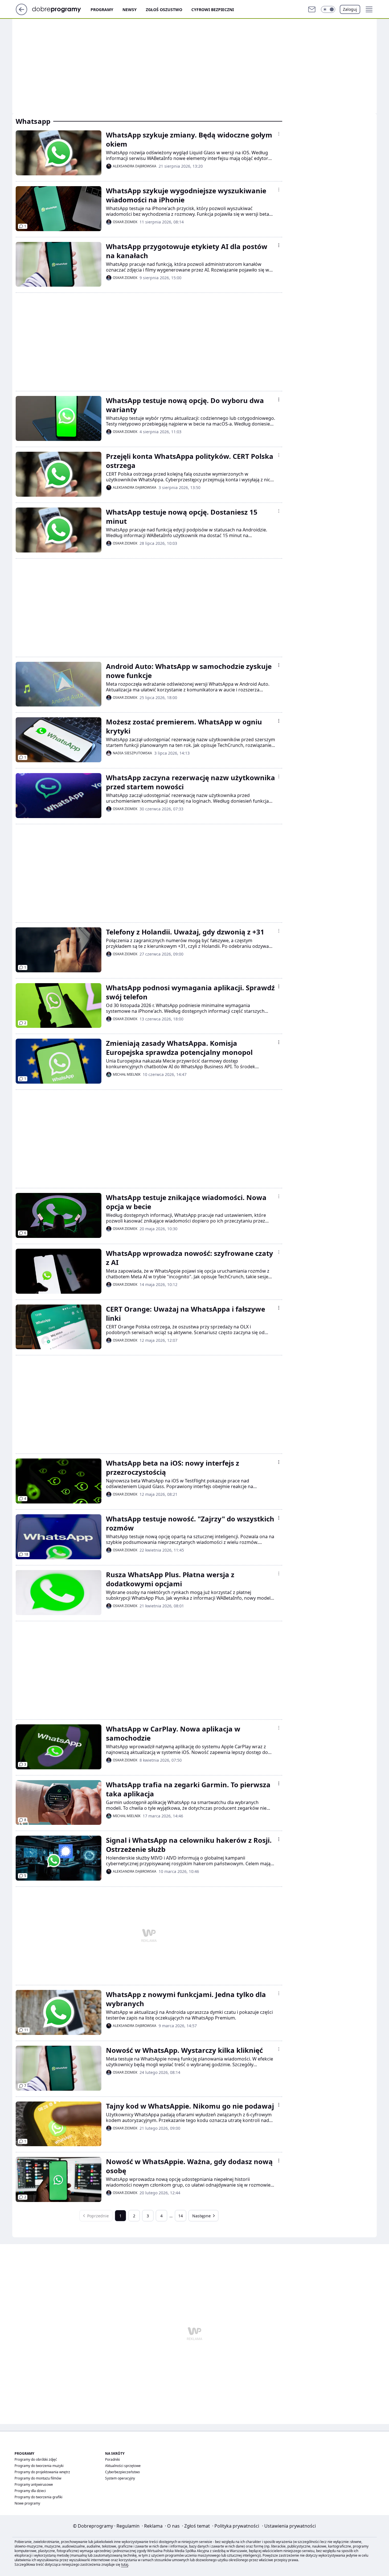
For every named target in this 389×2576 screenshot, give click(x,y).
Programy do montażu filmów (38, 2478)
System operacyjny (120, 2478)
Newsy (130, 10)
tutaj (125, 2564)
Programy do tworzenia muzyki (39, 2466)
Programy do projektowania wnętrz (42, 2472)
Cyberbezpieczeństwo (122, 2472)
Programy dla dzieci (30, 2491)
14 (181, 2216)
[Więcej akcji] (279, 134)
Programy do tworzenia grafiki (38, 2497)
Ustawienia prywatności (289, 2526)
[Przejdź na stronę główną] (22, 13)
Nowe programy (27, 2503)
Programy (102, 10)
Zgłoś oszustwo (164, 10)
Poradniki (112, 2459)
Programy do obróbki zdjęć (36, 2459)
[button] (328, 9)
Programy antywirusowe (34, 2484)
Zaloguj (350, 9)
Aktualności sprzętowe (123, 2466)
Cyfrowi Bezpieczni (213, 10)
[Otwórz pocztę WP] (312, 9)
